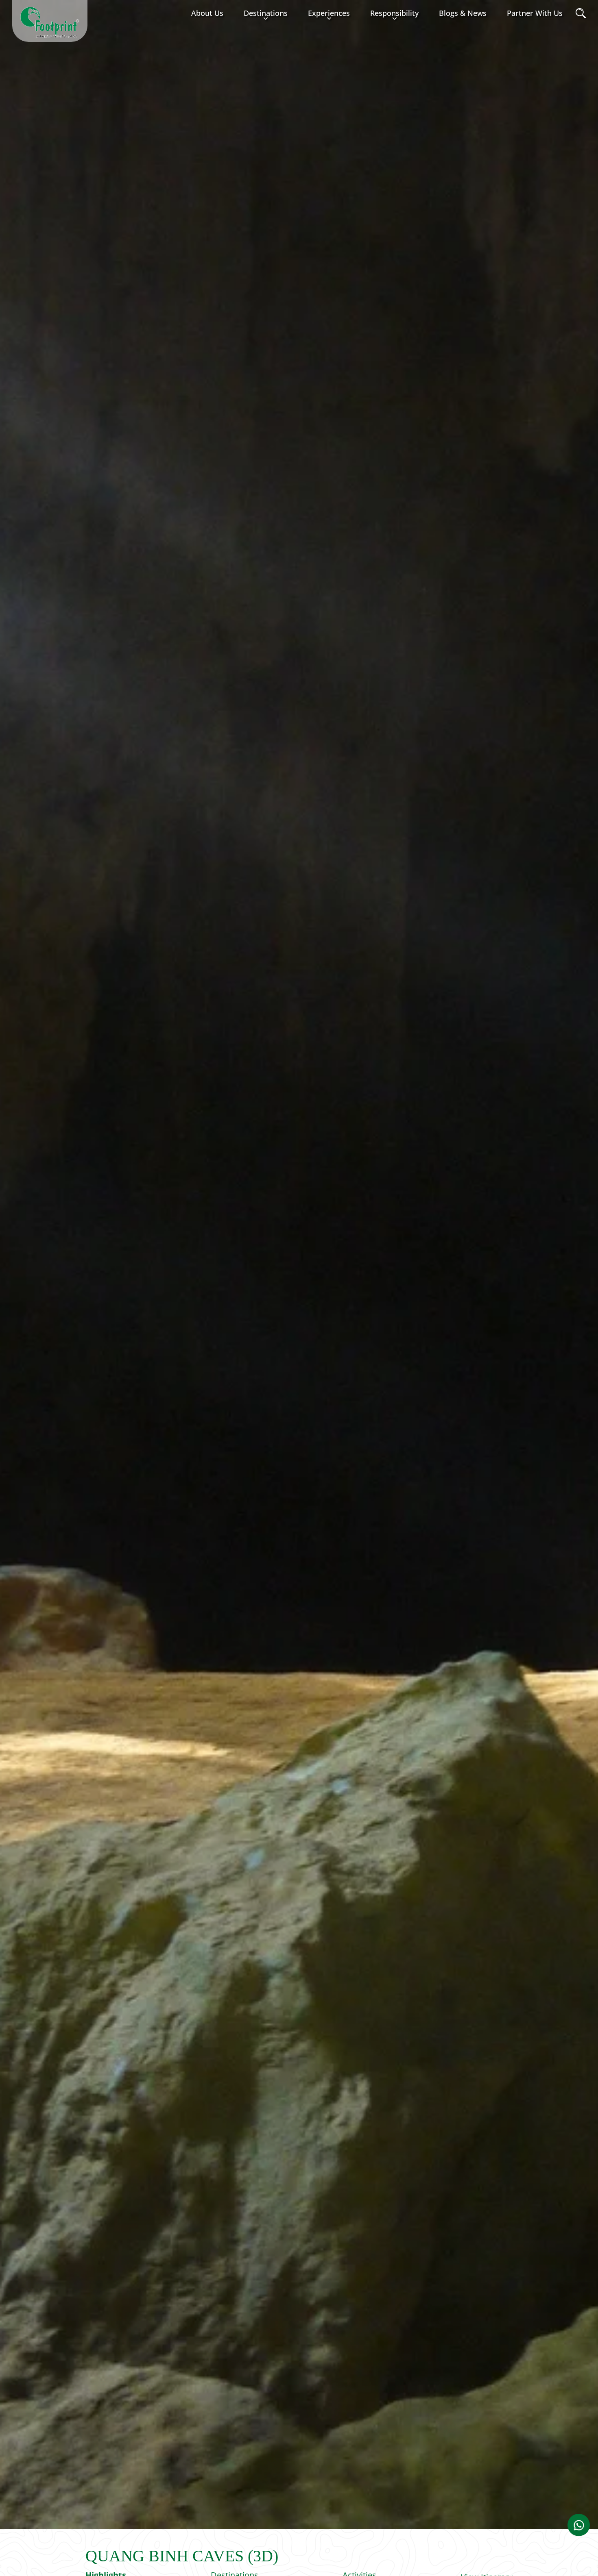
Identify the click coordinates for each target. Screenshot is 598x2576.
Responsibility (394, 13)
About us (207, 13)
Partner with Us (535, 13)
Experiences (329, 13)
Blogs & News (463, 13)
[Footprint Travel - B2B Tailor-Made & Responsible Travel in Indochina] (50, 22)
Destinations (266, 13)
